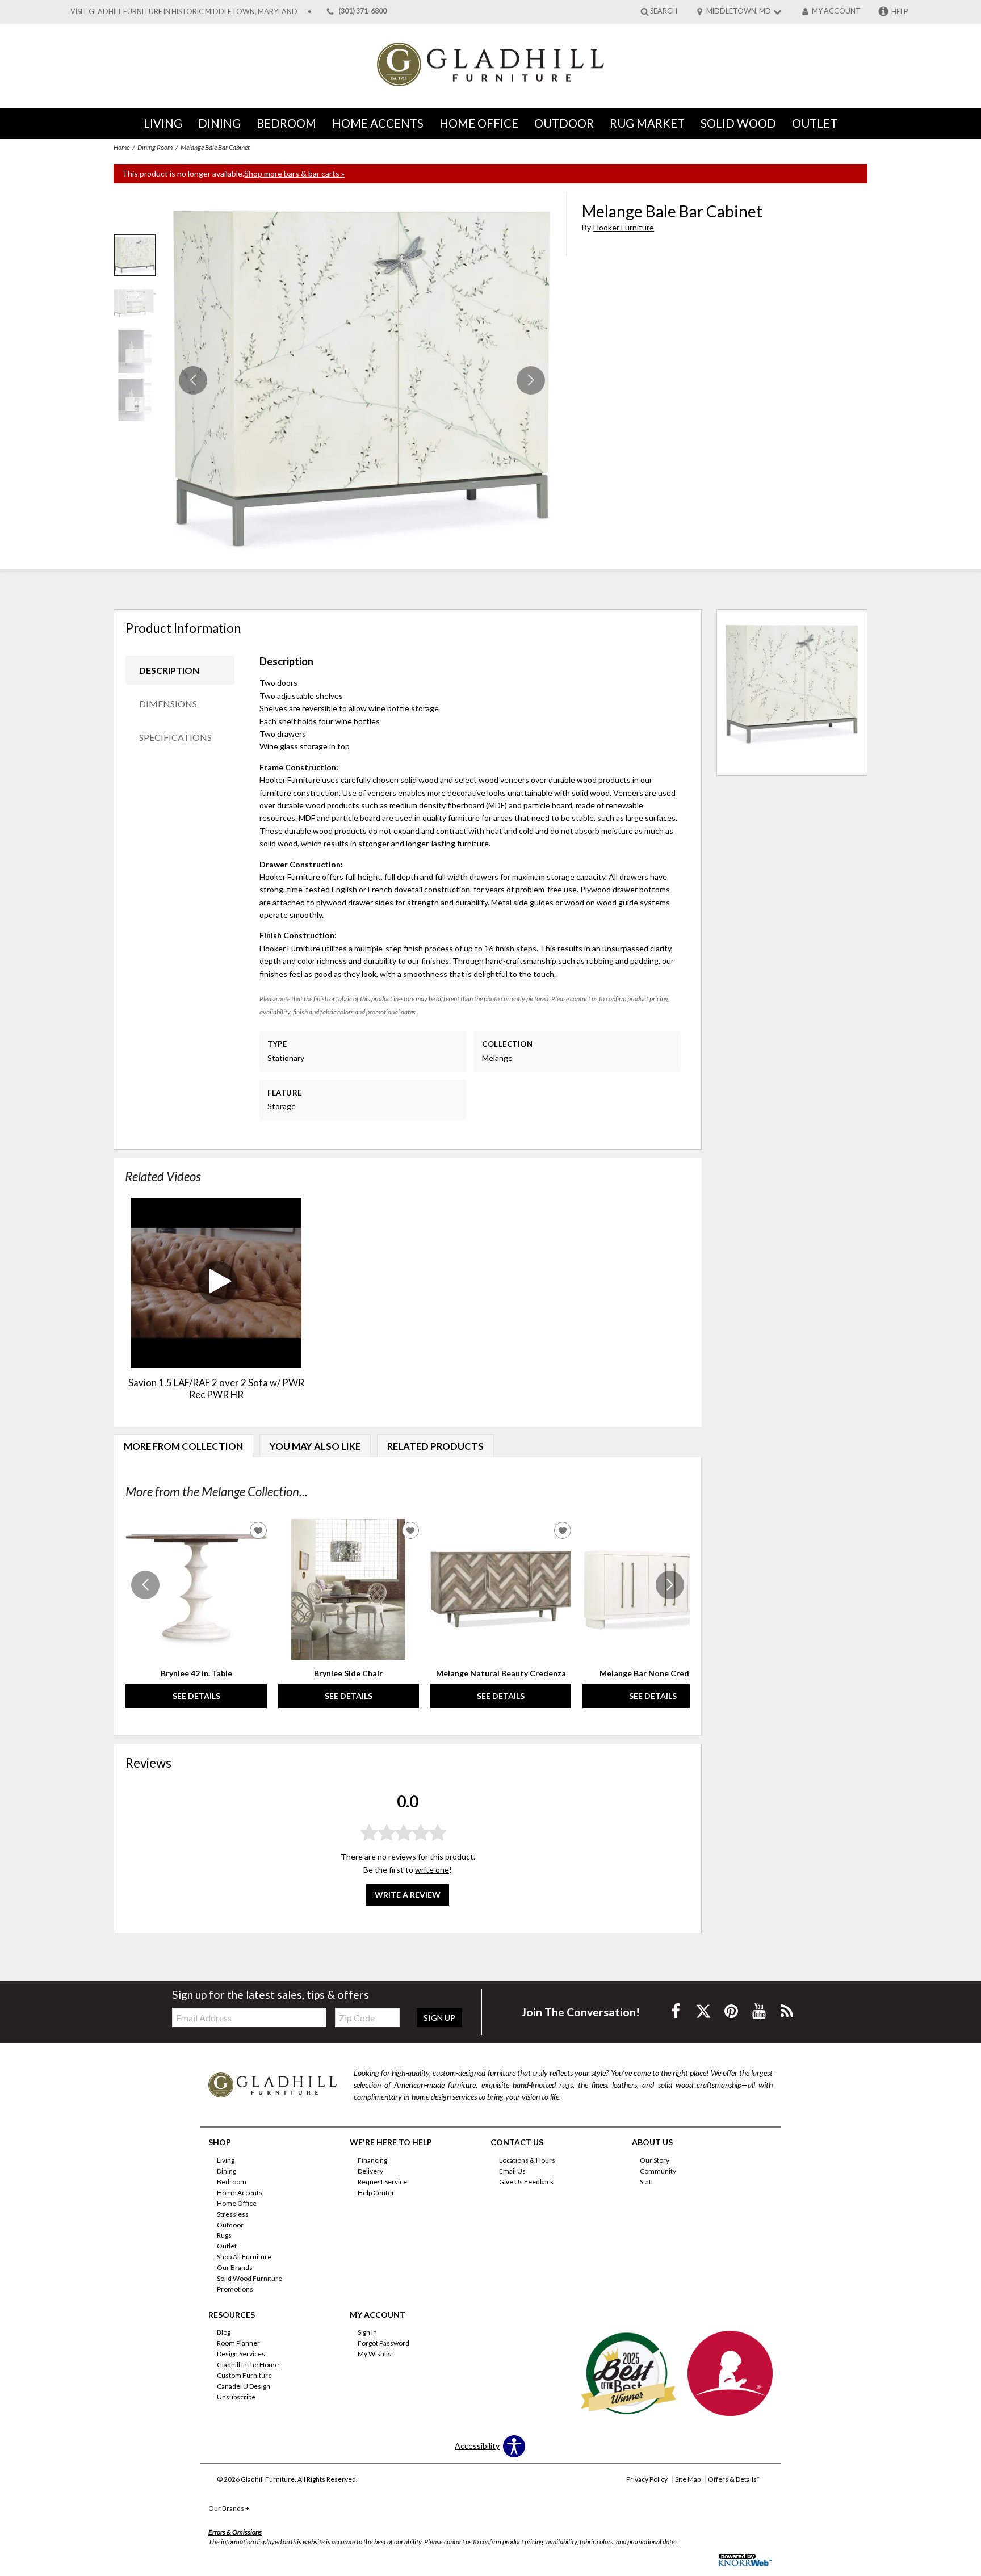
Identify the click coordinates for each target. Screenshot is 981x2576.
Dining (219, 123)
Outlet (815, 123)
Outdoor (564, 123)
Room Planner (238, 2343)
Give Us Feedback (526, 2182)
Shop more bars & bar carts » (294, 173)
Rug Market (647, 123)
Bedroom (286, 123)
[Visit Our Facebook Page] (676, 2011)
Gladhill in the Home (248, 2365)
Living (163, 123)
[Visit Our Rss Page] (787, 2011)
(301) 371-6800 (362, 12)
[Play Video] (216, 1283)
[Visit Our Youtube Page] (760, 2011)
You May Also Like (315, 1446)
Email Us (512, 2171)
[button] (531, 380)
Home (121, 147)
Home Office (479, 123)
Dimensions (168, 704)
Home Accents (378, 123)
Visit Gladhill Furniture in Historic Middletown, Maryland (184, 12)
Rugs (224, 2235)
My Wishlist (376, 2354)
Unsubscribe (236, 2397)
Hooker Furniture (624, 227)
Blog (224, 2332)
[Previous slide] (145, 1585)
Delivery (370, 2171)
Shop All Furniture (244, 2257)
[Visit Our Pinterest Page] (732, 2011)
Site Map (688, 2479)
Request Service (382, 2182)
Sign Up (439, 2018)
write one (432, 1869)
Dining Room (155, 147)
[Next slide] (670, 1585)
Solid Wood (738, 123)
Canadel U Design (244, 2386)
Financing (372, 2160)
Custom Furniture (244, 2375)
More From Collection (183, 1446)
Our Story (655, 2160)
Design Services (241, 2354)
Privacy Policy (647, 2479)
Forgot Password (383, 2343)
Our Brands (235, 2267)
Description (169, 670)
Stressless (233, 2214)
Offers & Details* (734, 2479)
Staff (647, 2182)
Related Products (435, 1446)
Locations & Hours (527, 2160)
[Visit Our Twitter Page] (704, 2011)
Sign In (367, 2332)
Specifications (175, 737)
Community (658, 2171)
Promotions (235, 2289)
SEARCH (664, 11)
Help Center (376, 2193)
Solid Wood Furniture (250, 2278)
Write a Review (408, 1895)
